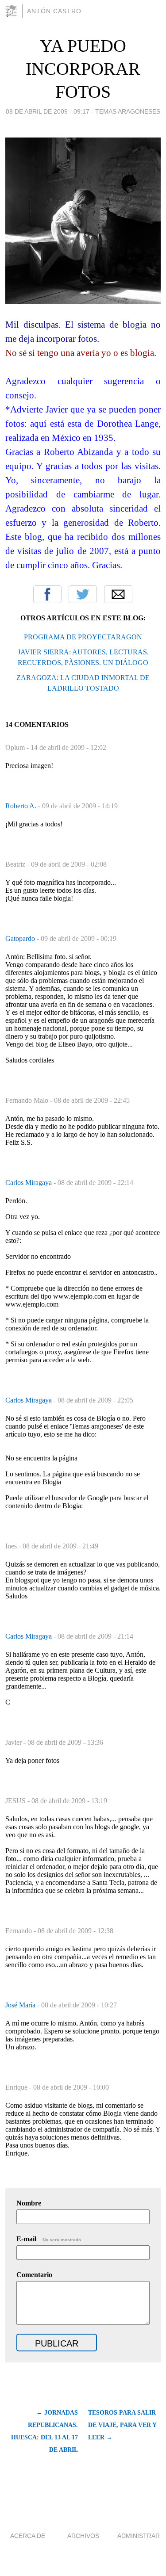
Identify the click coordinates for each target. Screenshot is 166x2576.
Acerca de (28, 2536)
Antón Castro (54, 11)
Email (118, 594)
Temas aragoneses (128, 111)
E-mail (49, 2239)
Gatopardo (21, 938)
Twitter (83, 594)
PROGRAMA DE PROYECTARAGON (83, 637)
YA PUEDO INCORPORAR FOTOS (83, 69)
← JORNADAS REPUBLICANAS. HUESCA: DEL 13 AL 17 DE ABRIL (44, 2431)
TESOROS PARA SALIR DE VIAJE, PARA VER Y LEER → (122, 2425)
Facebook (47, 594)
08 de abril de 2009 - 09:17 (48, 111)
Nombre (29, 2203)
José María (21, 2005)
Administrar (139, 2536)
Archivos (83, 2536)
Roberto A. (22, 806)
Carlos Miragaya (29, 1183)
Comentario (34, 2275)
